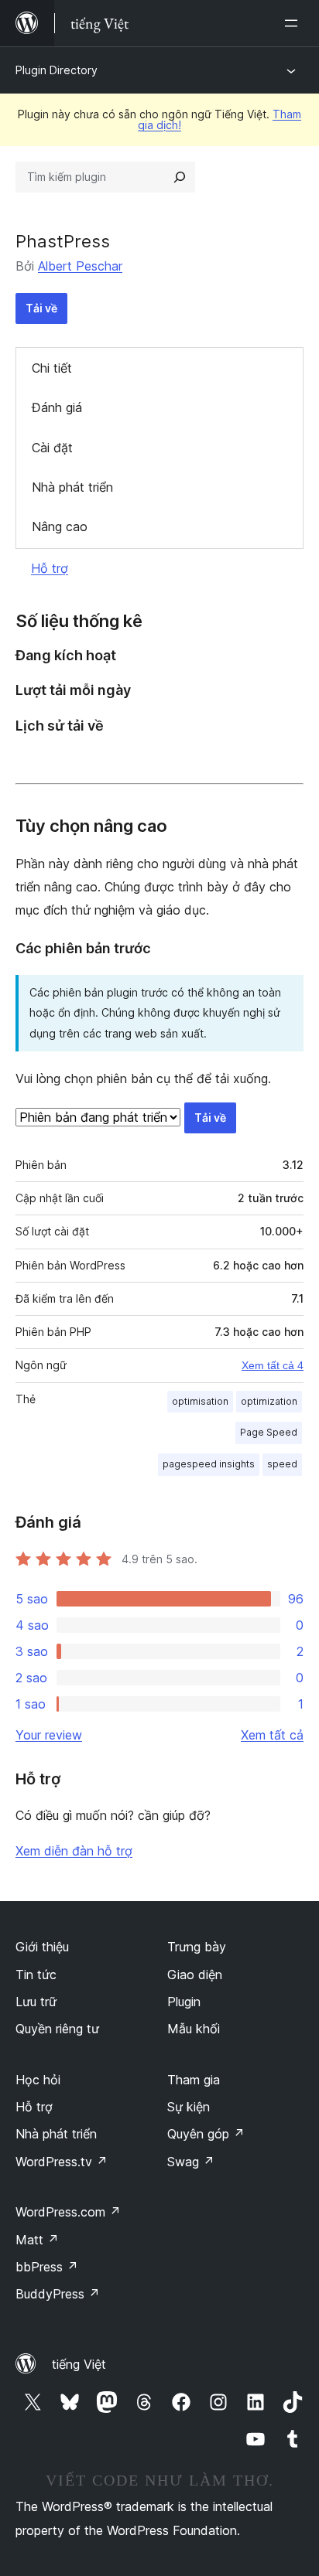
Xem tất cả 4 (273, 1365)
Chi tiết (52, 368)
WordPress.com (68, 2212)
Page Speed (269, 1432)
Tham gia (194, 2080)
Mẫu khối (194, 2029)
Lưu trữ (36, 2002)
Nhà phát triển (72, 487)
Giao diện (195, 1975)
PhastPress (63, 241)
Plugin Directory (57, 70)
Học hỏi (38, 2080)
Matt (37, 2240)
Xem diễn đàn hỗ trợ (74, 1851)
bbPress (47, 2267)
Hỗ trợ (50, 568)
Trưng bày (197, 1947)
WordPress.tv (62, 2162)
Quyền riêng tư (57, 2029)
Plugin (184, 2002)
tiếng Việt (79, 2364)
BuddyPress (58, 2294)
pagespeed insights (209, 1464)
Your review (49, 1735)
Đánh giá (57, 407)
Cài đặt (52, 448)
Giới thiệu (42, 1947)
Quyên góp (206, 2134)
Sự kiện (189, 2107)
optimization (269, 1401)
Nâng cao (60, 526)
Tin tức (36, 1975)
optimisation (200, 1401)
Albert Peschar (80, 266)
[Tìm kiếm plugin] (180, 177)
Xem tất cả (272, 1735)
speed (282, 1464)
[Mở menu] (294, 23)
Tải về (41, 308)
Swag (191, 2162)
